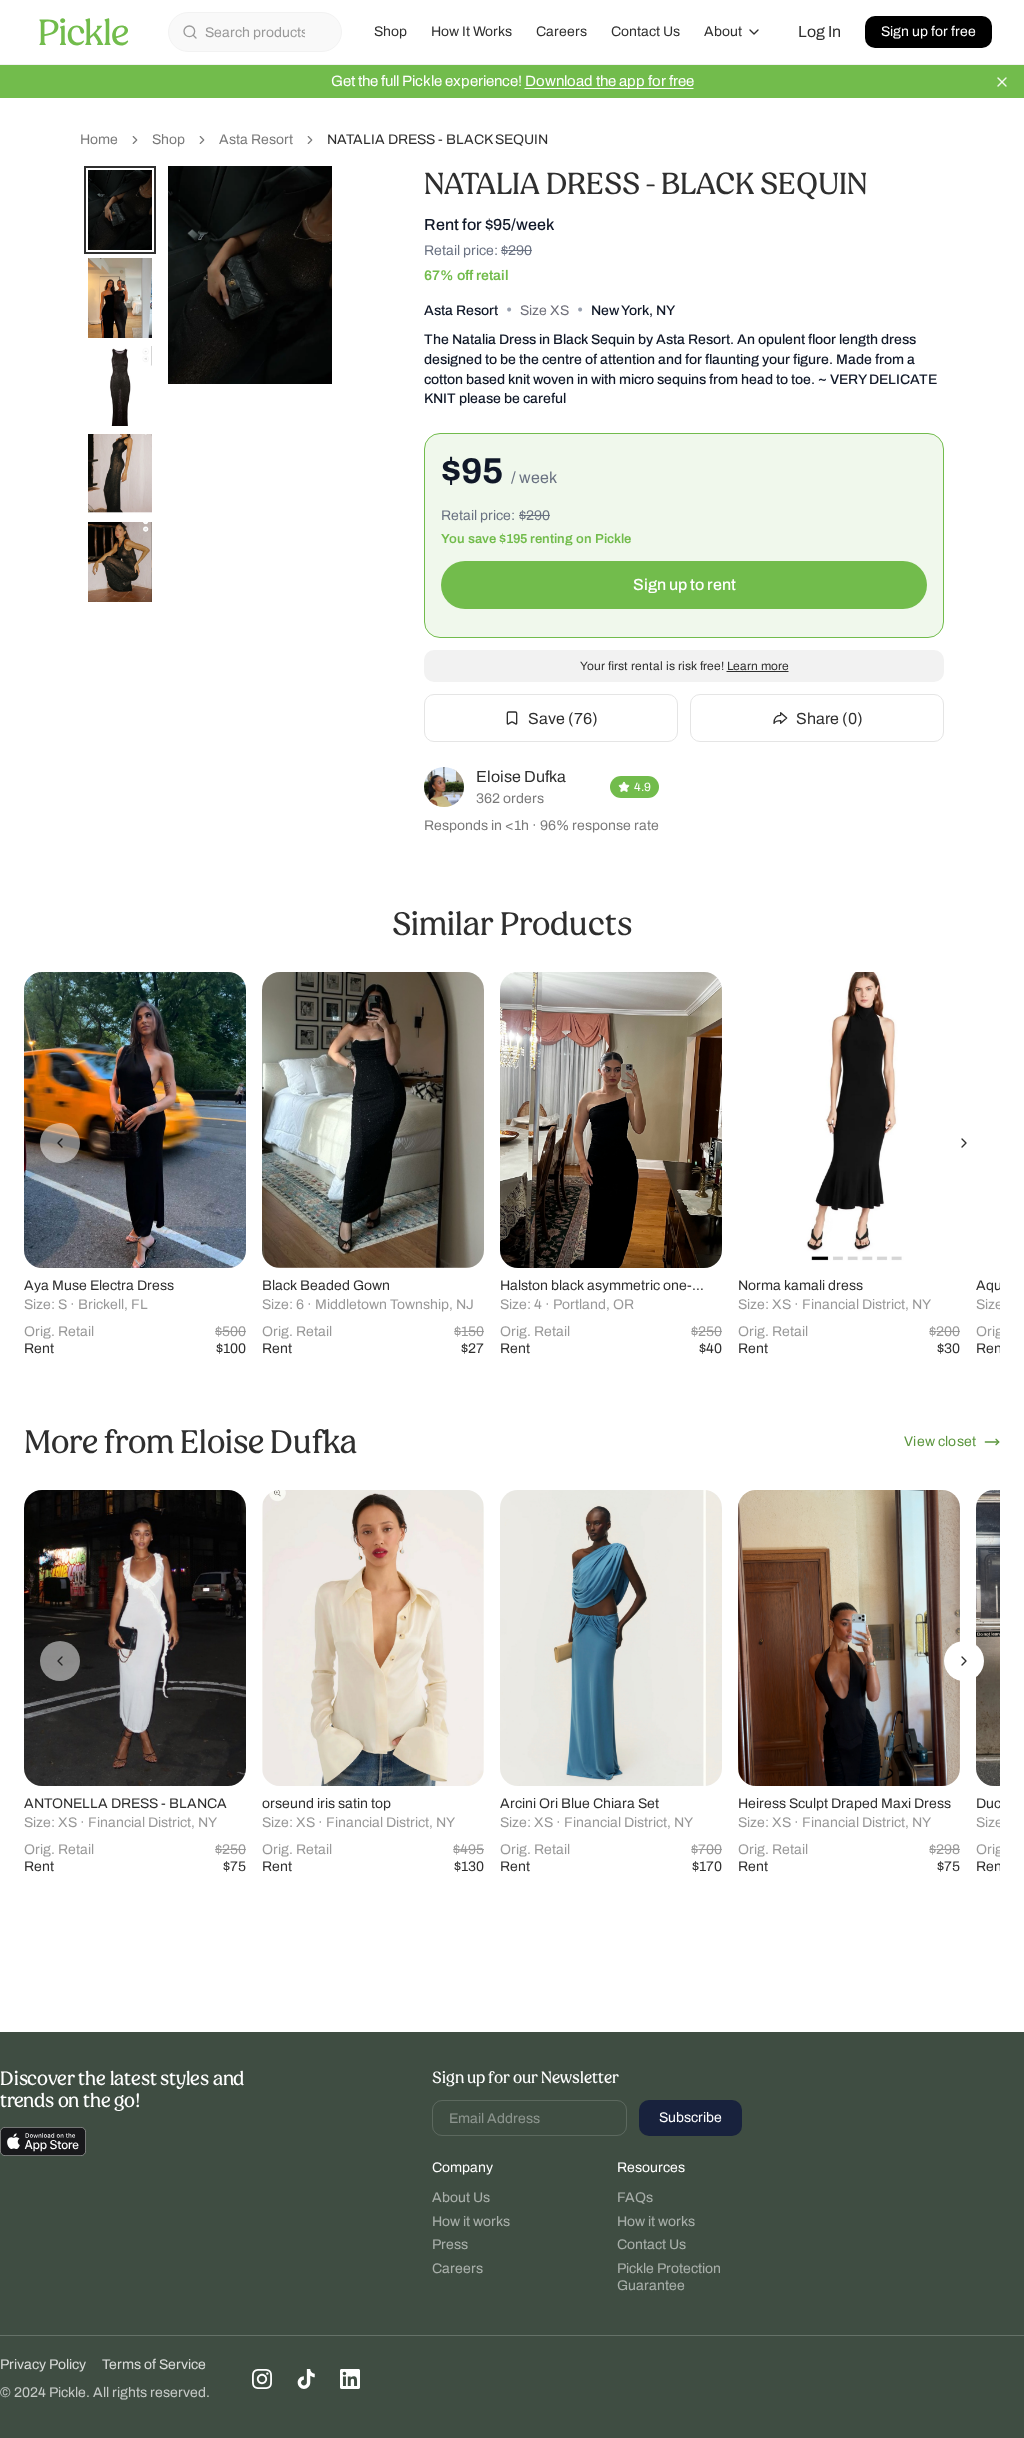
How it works (471, 2221)
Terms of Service (154, 2364)
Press (450, 2244)
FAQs (635, 2197)
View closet (940, 1441)
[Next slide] (964, 1143)
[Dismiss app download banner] (1002, 82)
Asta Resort (256, 139)
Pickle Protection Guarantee (669, 2277)
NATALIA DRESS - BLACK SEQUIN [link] (437, 139)
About (723, 31)
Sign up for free (928, 31)
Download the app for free (609, 81)
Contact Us (645, 31)
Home (99, 139)
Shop (390, 31)
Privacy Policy (43, 2364)
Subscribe (690, 2117)
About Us (461, 2197)
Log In (819, 31)
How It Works (471, 31)
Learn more (758, 666)
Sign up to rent (684, 584)
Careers (561, 31)
